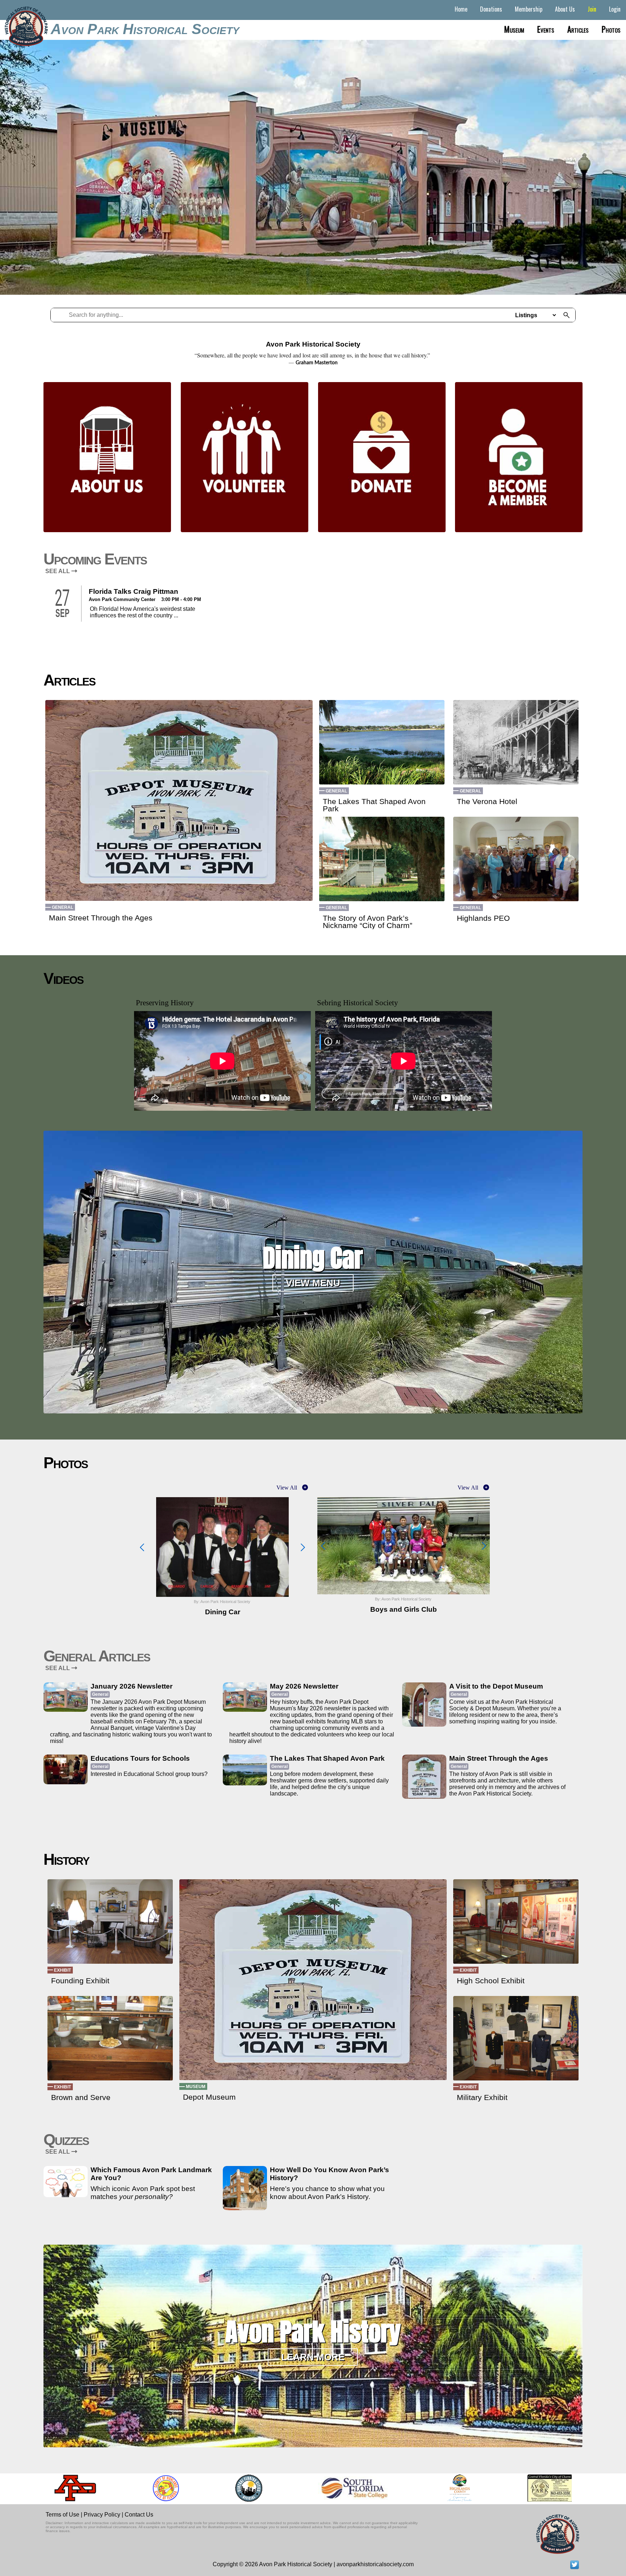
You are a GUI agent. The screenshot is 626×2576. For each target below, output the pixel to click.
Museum (514, 29)
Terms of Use (62, 2515)
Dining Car (313, 1258)
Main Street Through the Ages (101, 918)
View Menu (313, 1283)
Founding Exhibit (80, 1981)
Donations (491, 9)
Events (546, 29)
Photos (611, 29)
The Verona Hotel (487, 802)
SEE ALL (58, 571)
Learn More (313, 2357)
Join (592, 9)
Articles (578, 29)
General (62, 907)
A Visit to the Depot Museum (496, 1686)
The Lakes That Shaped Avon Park (374, 805)
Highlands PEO (483, 918)
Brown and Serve (81, 2097)
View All (287, 1488)
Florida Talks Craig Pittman (133, 591)
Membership (529, 9)
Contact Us (139, 2515)
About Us (565, 9)
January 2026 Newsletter (132, 1686)
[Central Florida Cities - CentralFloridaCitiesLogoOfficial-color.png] (205, 2488)
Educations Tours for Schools (140, 1758)
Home (461, 9)
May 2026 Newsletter (304, 1686)
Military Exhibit (482, 2097)
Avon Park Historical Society (145, 29)
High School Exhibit (491, 1981)
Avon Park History (313, 2332)
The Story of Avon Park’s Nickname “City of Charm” (368, 922)
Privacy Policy (102, 2515)
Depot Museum (209, 2097)
